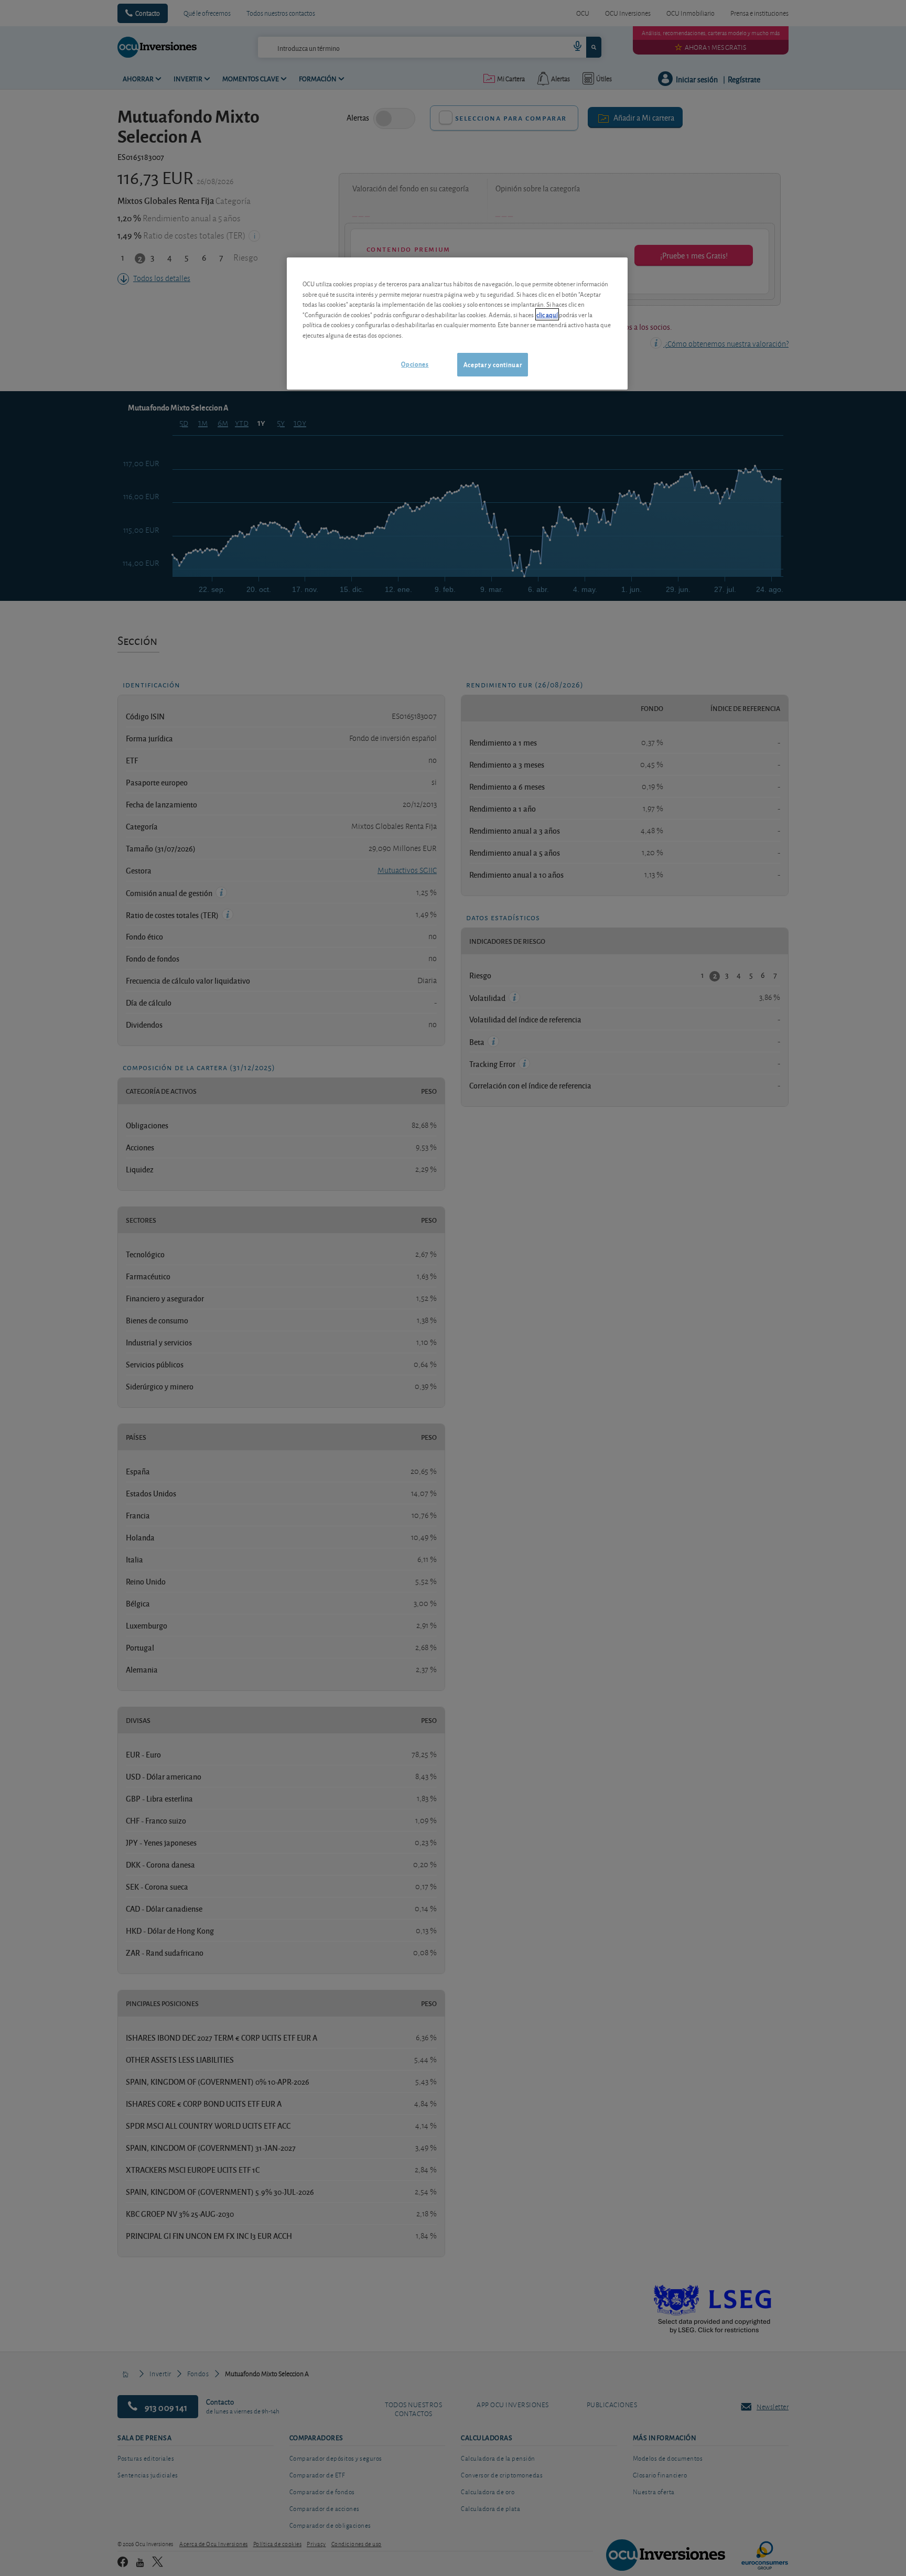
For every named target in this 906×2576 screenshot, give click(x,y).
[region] (457, 323)
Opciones (415, 364)
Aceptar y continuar (493, 364)
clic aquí (547, 314)
